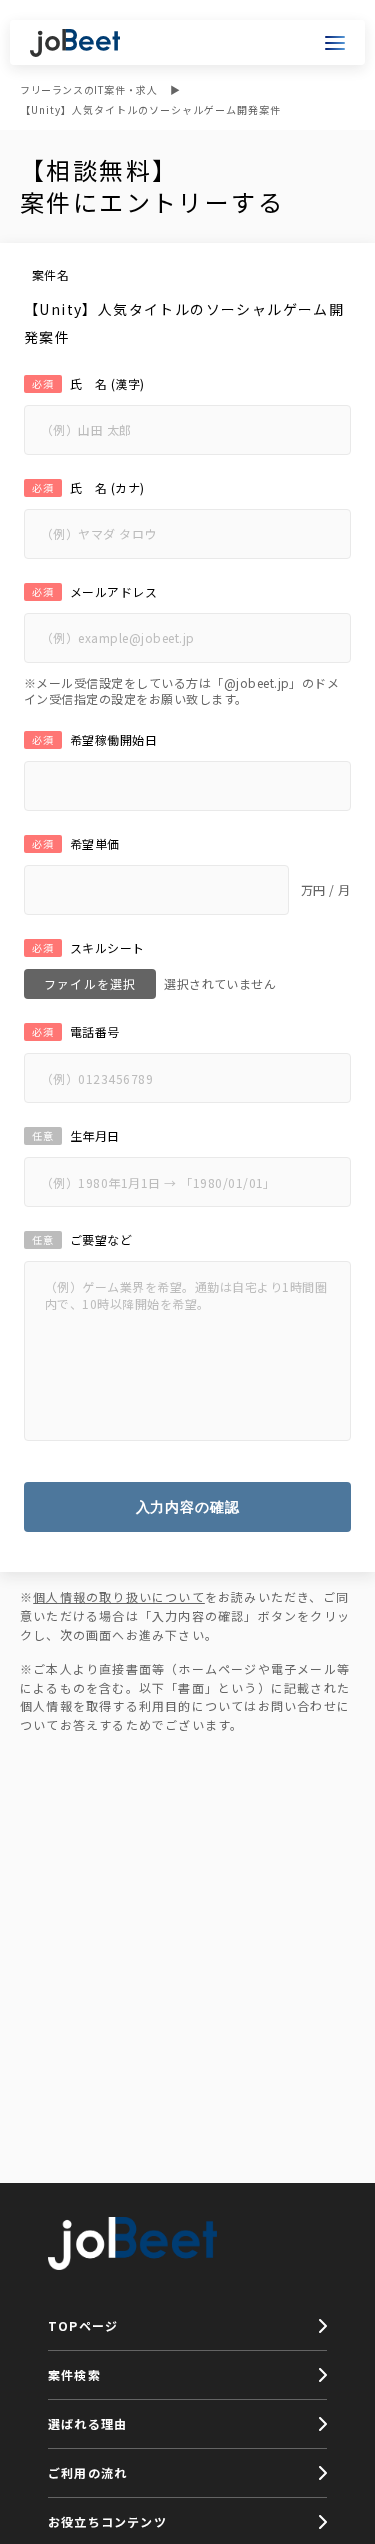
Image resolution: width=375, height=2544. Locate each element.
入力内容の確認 (188, 1507)
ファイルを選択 (90, 983)
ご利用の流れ (87, 2472)
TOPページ (83, 2325)
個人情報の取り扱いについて (119, 1596)
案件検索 (74, 2374)
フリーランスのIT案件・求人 (88, 89)
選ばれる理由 (87, 2423)
